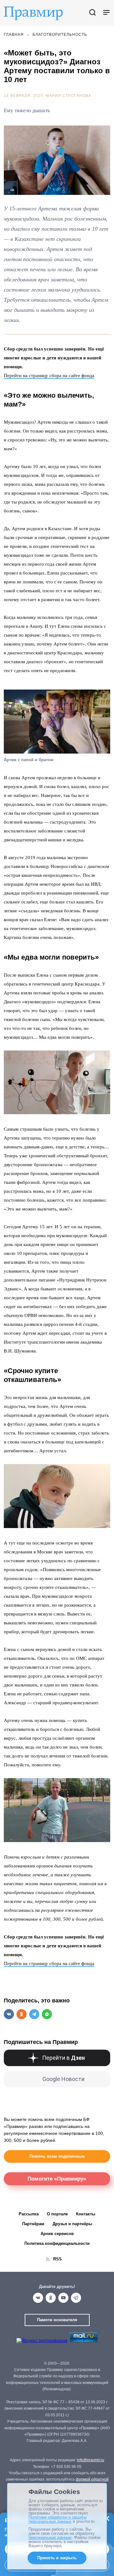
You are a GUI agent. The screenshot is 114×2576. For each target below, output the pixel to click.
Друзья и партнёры (72, 2224)
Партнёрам (33, 2224)
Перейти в (63, 2058)
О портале (57, 2214)
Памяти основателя (57, 2320)
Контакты (86, 2214)
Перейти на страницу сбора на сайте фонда (49, 376)
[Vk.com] (38, 2298)
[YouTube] (63, 2298)
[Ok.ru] (51, 2298)
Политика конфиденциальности (57, 2243)
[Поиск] (92, 13)
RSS (57, 2259)
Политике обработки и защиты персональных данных (57, 2519)
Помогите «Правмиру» (57, 2179)
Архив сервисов (57, 2234)
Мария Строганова (68, 96)
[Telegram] (76, 2298)
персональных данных (50, 2537)
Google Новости (63, 2079)
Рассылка (29, 2214)
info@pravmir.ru (91, 2460)
